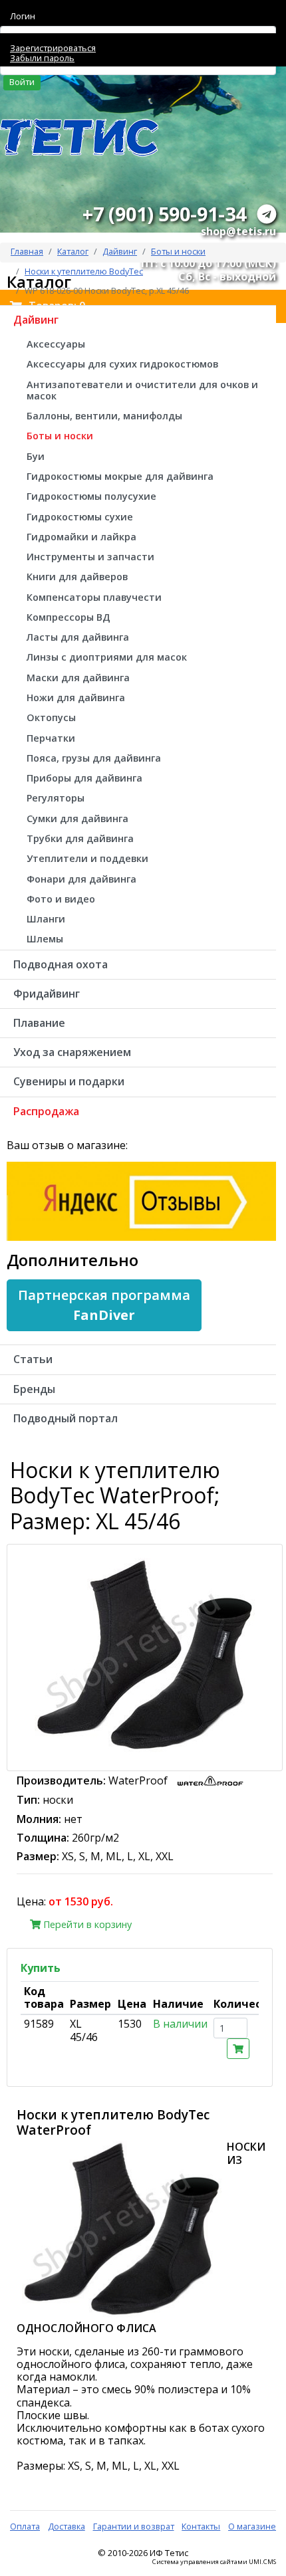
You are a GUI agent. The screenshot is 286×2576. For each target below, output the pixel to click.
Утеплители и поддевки (87, 858)
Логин (23, 16)
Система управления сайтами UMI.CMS (214, 2562)
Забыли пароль (42, 58)
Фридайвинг (47, 994)
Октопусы (51, 717)
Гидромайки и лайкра (81, 537)
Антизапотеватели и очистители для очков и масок (142, 390)
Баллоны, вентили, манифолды (104, 416)
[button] (104, 1305)
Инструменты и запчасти (90, 557)
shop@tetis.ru (238, 231)
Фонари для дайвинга (81, 879)
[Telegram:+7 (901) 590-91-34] (267, 214)
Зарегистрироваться (53, 48)
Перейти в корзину (86, 1924)
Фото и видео (61, 899)
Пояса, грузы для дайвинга (94, 758)
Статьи (33, 1359)
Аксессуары (56, 344)
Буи (36, 456)
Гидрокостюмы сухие (80, 517)
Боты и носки (178, 251)
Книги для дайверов (77, 577)
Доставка (67, 2526)
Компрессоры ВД (69, 617)
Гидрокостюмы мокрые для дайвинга (120, 476)
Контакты (201, 2526)
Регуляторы (56, 798)
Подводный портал (66, 1418)
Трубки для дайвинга (80, 838)
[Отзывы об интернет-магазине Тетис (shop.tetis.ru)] (141, 1200)
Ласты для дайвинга (78, 637)
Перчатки (51, 738)
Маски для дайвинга (78, 678)
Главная (27, 251)
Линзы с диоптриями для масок (107, 657)
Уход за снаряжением (72, 1052)
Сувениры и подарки (69, 1081)
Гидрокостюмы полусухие (91, 496)
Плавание (39, 1023)
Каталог (73, 251)
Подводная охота (61, 964)
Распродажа (46, 1111)
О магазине (252, 2526)
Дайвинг (120, 251)
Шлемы (45, 939)
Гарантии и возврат (134, 2526)
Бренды (34, 1389)
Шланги (46, 919)
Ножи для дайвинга (76, 698)
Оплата (25, 2526)
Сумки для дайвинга (77, 818)
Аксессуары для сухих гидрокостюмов (122, 364)
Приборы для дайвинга (84, 778)
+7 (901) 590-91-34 (164, 214)
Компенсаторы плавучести (94, 597)
